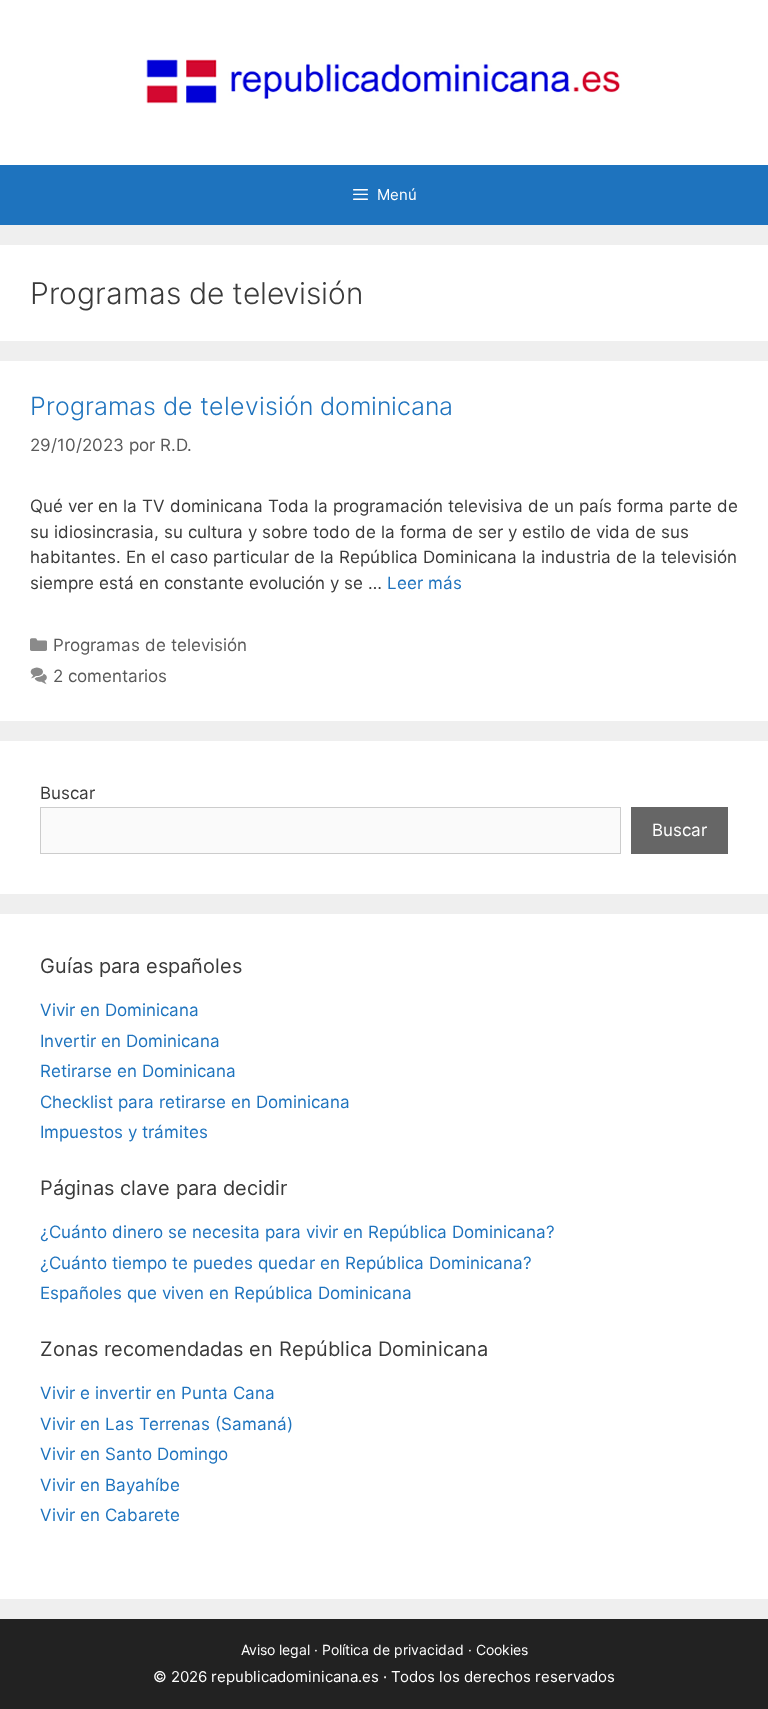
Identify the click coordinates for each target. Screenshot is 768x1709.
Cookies (502, 1649)
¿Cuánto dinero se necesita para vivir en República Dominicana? (297, 1232)
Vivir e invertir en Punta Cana (157, 1393)
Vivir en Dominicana (119, 1010)
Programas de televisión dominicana (241, 406)
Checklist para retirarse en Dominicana (195, 1102)
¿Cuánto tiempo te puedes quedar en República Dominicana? (286, 1263)
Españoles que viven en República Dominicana (226, 1293)
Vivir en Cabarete (110, 1515)
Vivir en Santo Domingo (134, 1454)
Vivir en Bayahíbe (110, 1485)
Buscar (67, 793)
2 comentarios (110, 676)
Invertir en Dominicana (130, 1041)
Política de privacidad (393, 1649)
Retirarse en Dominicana (138, 1071)
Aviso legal (275, 1649)
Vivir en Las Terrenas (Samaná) (166, 1424)
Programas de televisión (150, 645)
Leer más (424, 583)
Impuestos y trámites (124, 1132)
